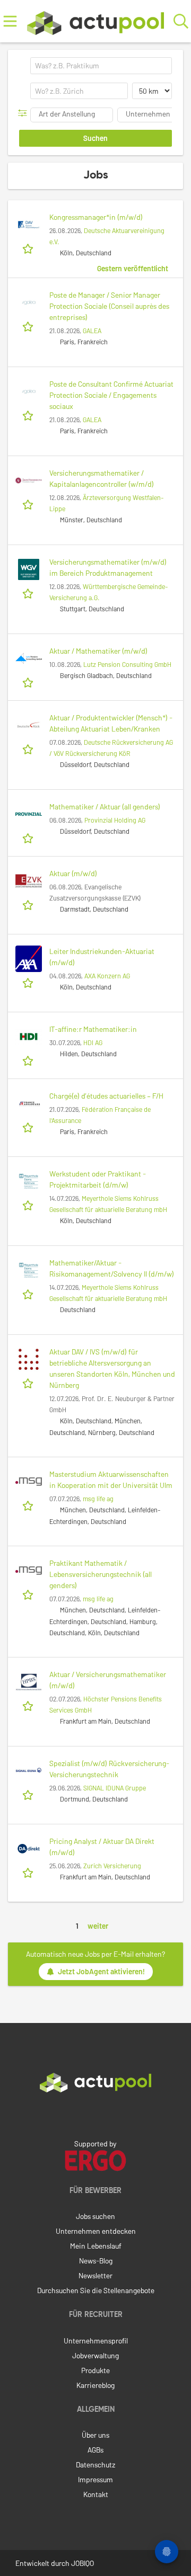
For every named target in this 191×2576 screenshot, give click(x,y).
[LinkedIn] (95, 2115)
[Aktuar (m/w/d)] (29, 881)
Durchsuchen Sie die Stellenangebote (96, 2290)
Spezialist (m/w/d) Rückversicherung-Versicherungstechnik (109, 1769)
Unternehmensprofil (96, 2341)
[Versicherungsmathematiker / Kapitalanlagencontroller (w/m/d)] (29, 480)
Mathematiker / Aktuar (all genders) (105, 806)
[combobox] (101, 66)
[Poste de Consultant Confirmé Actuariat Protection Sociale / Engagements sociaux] (29, 391)
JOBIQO (83, 2563)
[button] (25, 113)
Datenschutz (95, 2464)
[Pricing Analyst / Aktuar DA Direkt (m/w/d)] (29, 1849)
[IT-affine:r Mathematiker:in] (29, 1037)
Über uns (95, 2435)
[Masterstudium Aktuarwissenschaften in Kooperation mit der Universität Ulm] (29, 1482)
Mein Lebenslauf (96, 2246)
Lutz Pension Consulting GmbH (127, 664)
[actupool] (96, 21)
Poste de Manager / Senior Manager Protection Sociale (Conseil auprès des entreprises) (109, 306)
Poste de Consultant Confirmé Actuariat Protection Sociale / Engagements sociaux (111, 395)
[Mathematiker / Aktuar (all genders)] (29, 814)
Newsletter (95, 2275)
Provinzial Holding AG (115, 820)
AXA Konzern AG (107, 976)
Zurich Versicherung (112, 1866)
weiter (98, 1926)
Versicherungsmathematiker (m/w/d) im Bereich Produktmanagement (108, 567)
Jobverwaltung (95, 2355)
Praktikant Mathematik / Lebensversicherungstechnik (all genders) (101, 1574)
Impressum (95, 2479)
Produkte (95, 2370)
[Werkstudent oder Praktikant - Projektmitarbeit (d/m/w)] (29, 1181)
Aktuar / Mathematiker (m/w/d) (98, 651)
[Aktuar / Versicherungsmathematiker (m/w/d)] (29, 1682)
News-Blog (96, 2261)
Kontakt (96, 2494)
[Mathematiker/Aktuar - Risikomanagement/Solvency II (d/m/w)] (29, 1270)
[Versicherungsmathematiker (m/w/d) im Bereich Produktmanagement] (29, 569)
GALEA (92, 331)
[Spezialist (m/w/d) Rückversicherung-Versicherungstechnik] (29, 1771)
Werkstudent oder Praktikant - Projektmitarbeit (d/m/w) (98, 1179)
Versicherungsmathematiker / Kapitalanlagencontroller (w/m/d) (102, 478)
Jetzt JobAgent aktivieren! (101, 1971)
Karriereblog (95, 2385)
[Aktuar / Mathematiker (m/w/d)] (29, 658)
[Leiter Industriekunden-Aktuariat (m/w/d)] (29, 959)
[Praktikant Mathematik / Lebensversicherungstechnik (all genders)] (29, 1571)
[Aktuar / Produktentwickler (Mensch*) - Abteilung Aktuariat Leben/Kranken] (29, 725)
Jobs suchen (95, 2216)
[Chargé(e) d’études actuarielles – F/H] (29, 1103)
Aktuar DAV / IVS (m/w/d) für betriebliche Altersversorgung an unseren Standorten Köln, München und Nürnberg (112, 1368)
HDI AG (93, 1042)
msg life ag (98, 1499)
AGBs (95, 2450)
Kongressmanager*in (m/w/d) (96, 217)
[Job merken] (29, 248)
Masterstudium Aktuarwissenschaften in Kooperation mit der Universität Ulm (111, 1479)
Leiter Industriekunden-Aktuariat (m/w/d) (102, 957)
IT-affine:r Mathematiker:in (93, 1029)
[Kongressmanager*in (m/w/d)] (29, 225)
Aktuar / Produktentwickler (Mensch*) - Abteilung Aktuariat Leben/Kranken (111, 723)
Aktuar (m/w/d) (73, 873)
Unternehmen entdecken (96, 2231)
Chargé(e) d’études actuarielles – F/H (106, 1096)
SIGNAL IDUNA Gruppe (115, 1788)
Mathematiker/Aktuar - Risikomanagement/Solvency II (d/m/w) (112, 1268)
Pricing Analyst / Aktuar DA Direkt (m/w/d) (102, 1847)
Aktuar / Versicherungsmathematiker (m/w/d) (108, 1680)
